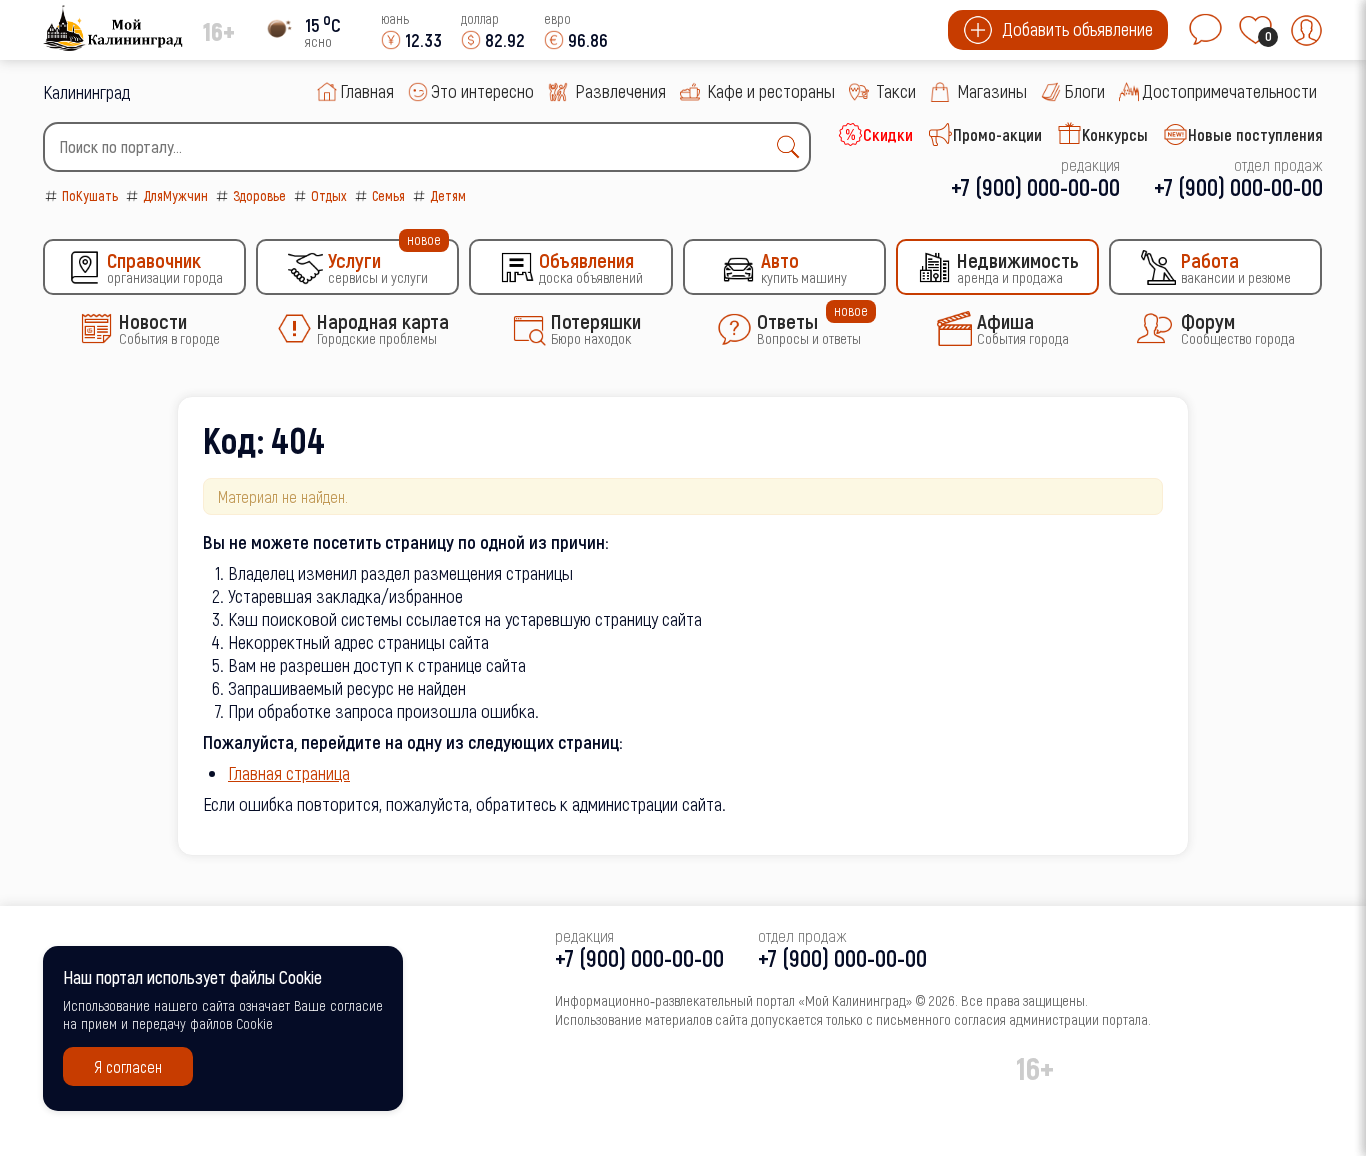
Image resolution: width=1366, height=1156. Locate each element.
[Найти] (793, 147)
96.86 (588, 39)
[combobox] (427, 147)
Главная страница (289, 772)
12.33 (423, 39)
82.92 (505, 39)
